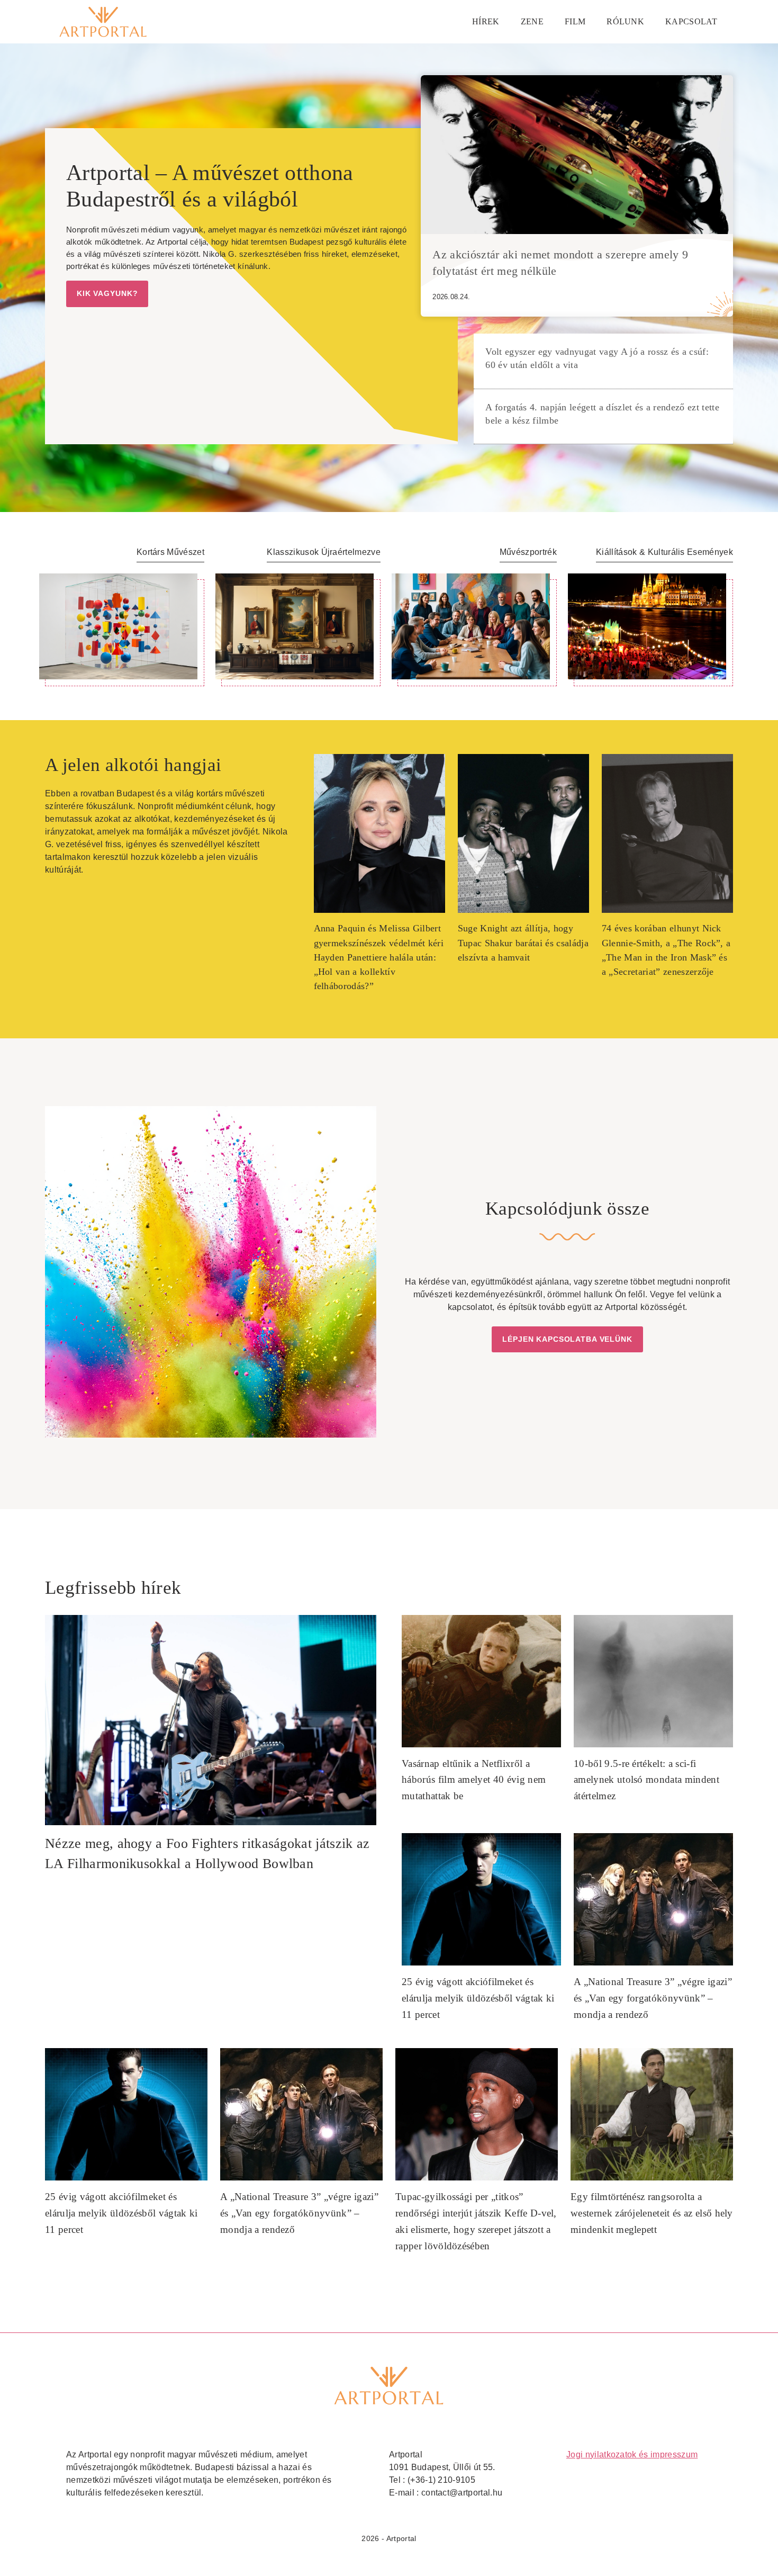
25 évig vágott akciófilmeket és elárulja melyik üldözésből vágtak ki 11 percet (478, 1998)
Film (575, 21)
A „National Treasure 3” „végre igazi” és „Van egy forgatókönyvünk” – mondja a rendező (653, 1998)
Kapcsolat (691, 21)
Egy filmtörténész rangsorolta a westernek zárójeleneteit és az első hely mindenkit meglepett (652, 2213)
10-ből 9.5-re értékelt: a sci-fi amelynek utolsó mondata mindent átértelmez (646, 1780)
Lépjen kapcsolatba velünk (567, 1339)
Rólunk (625, 21)
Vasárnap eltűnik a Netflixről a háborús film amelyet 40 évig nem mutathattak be (474, 1780)
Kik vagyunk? (107, 293)
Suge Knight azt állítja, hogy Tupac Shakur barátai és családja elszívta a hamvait (523, 943)
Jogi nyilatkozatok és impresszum (632, 2454)
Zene (532, 21)
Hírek (486, 21)
